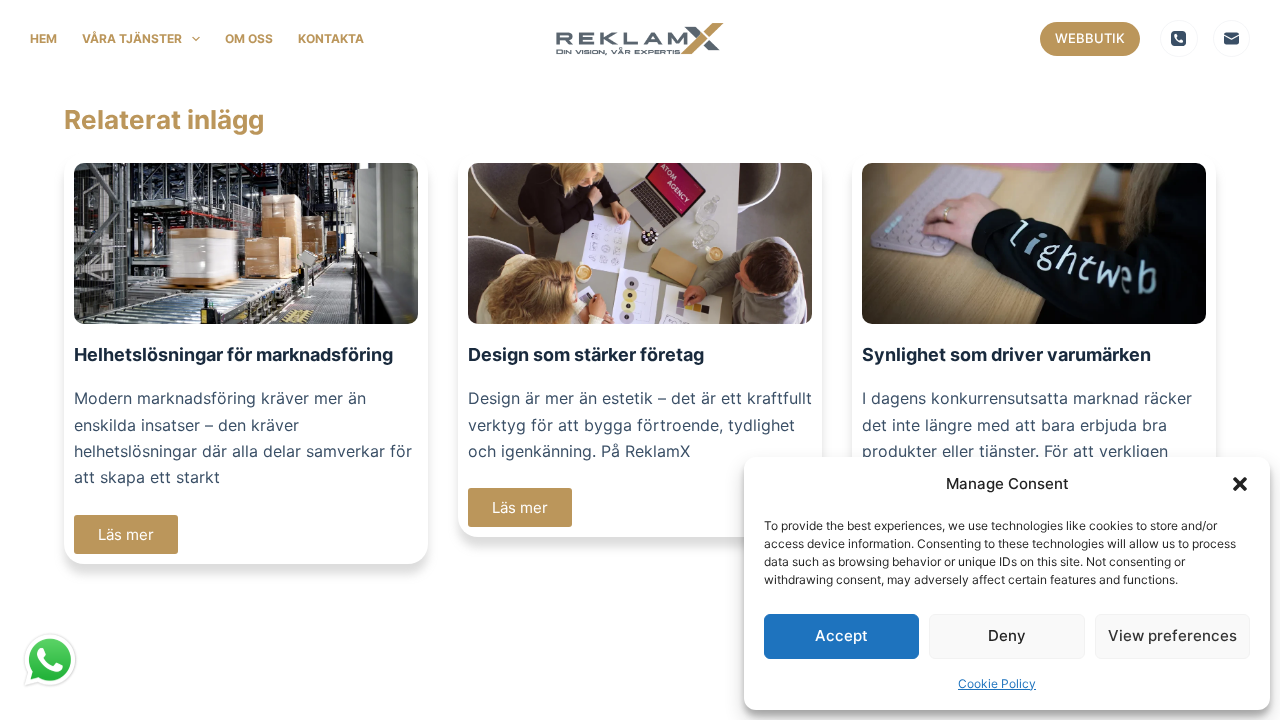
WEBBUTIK (1090, 38)
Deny (1007, 635)
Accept (841, 635)
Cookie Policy (997, 683)
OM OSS (249, 38)
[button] (1240, 484)
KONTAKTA (331, 38)
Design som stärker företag (586, 354)
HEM (43, 38)
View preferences (1172, 635)
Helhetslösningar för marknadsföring (233, 354)
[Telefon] (1179, 39)
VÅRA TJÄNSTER (132, 38)
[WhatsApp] (50, 662)
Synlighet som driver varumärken (1006, 354)
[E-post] (1232, 39)
